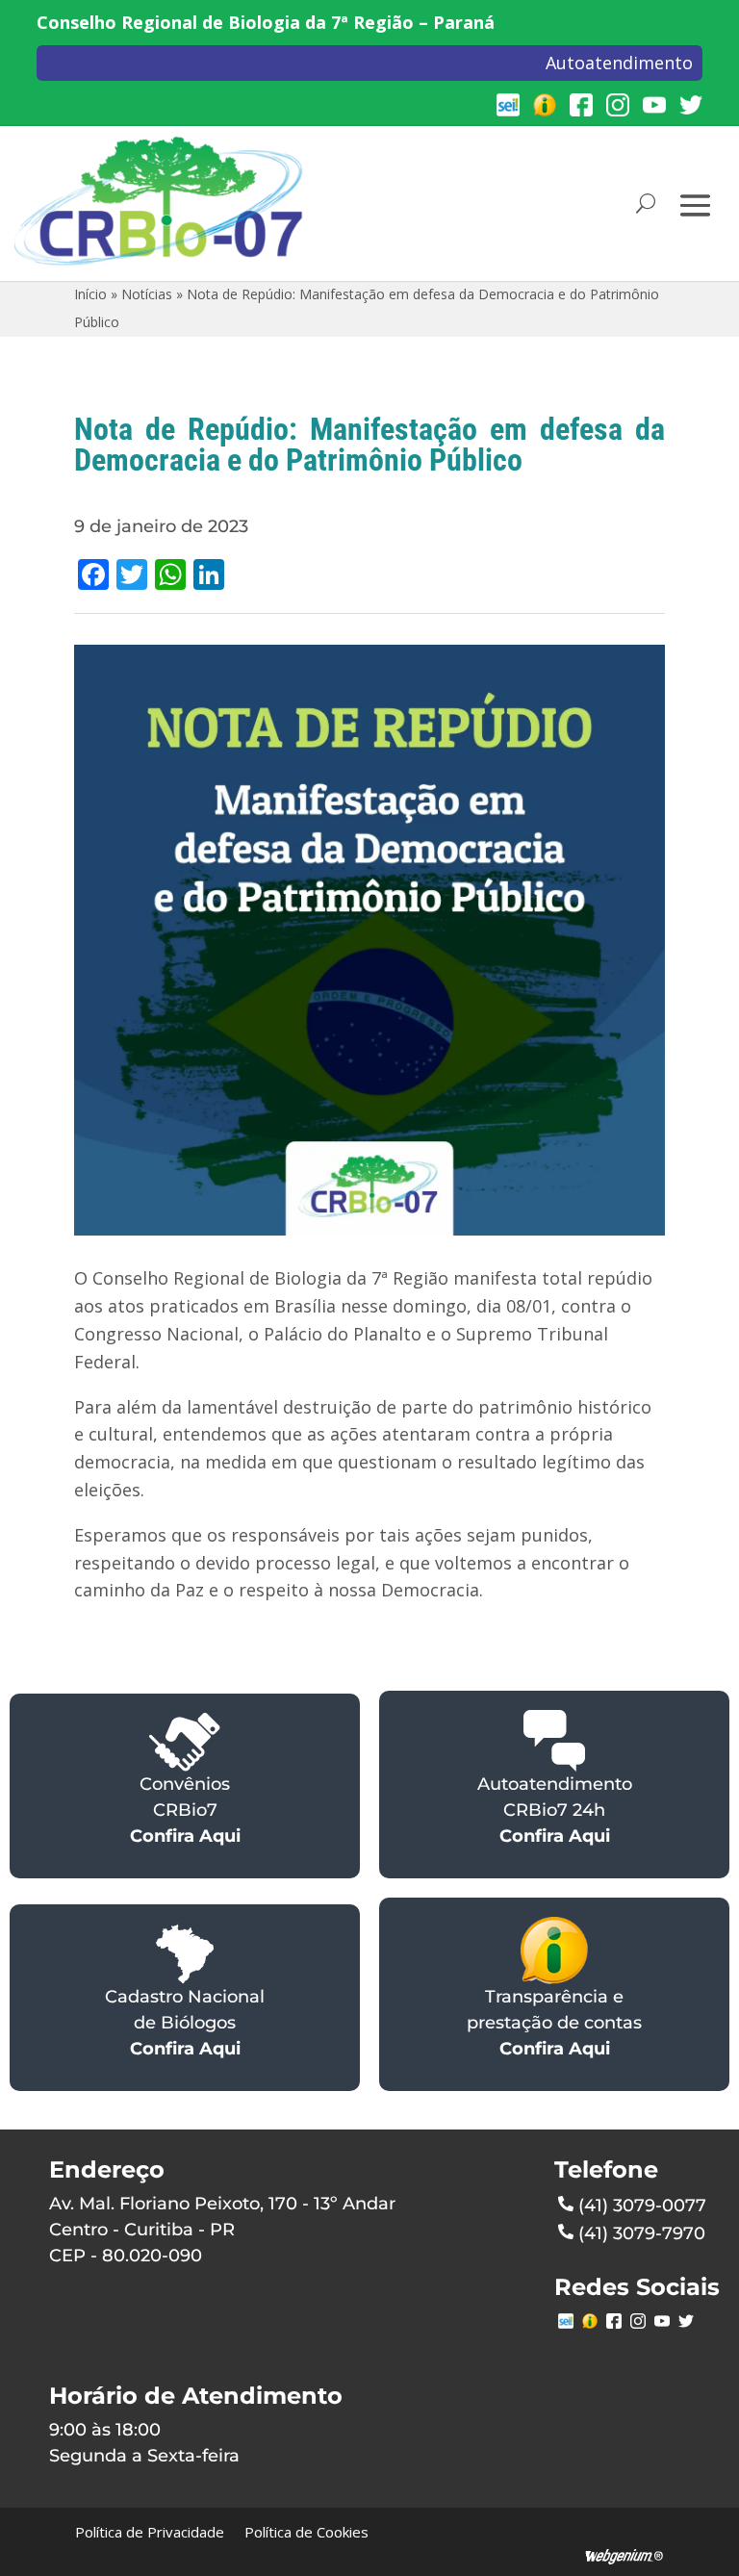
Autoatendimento (619, 63)
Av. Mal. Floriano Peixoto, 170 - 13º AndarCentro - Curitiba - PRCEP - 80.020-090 (222, 2230)
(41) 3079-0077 (642, 2206)
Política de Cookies (306, 2532)
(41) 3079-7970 (642, 2233)
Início (90, 294)
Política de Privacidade (150, 2532)
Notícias (147, 294)
